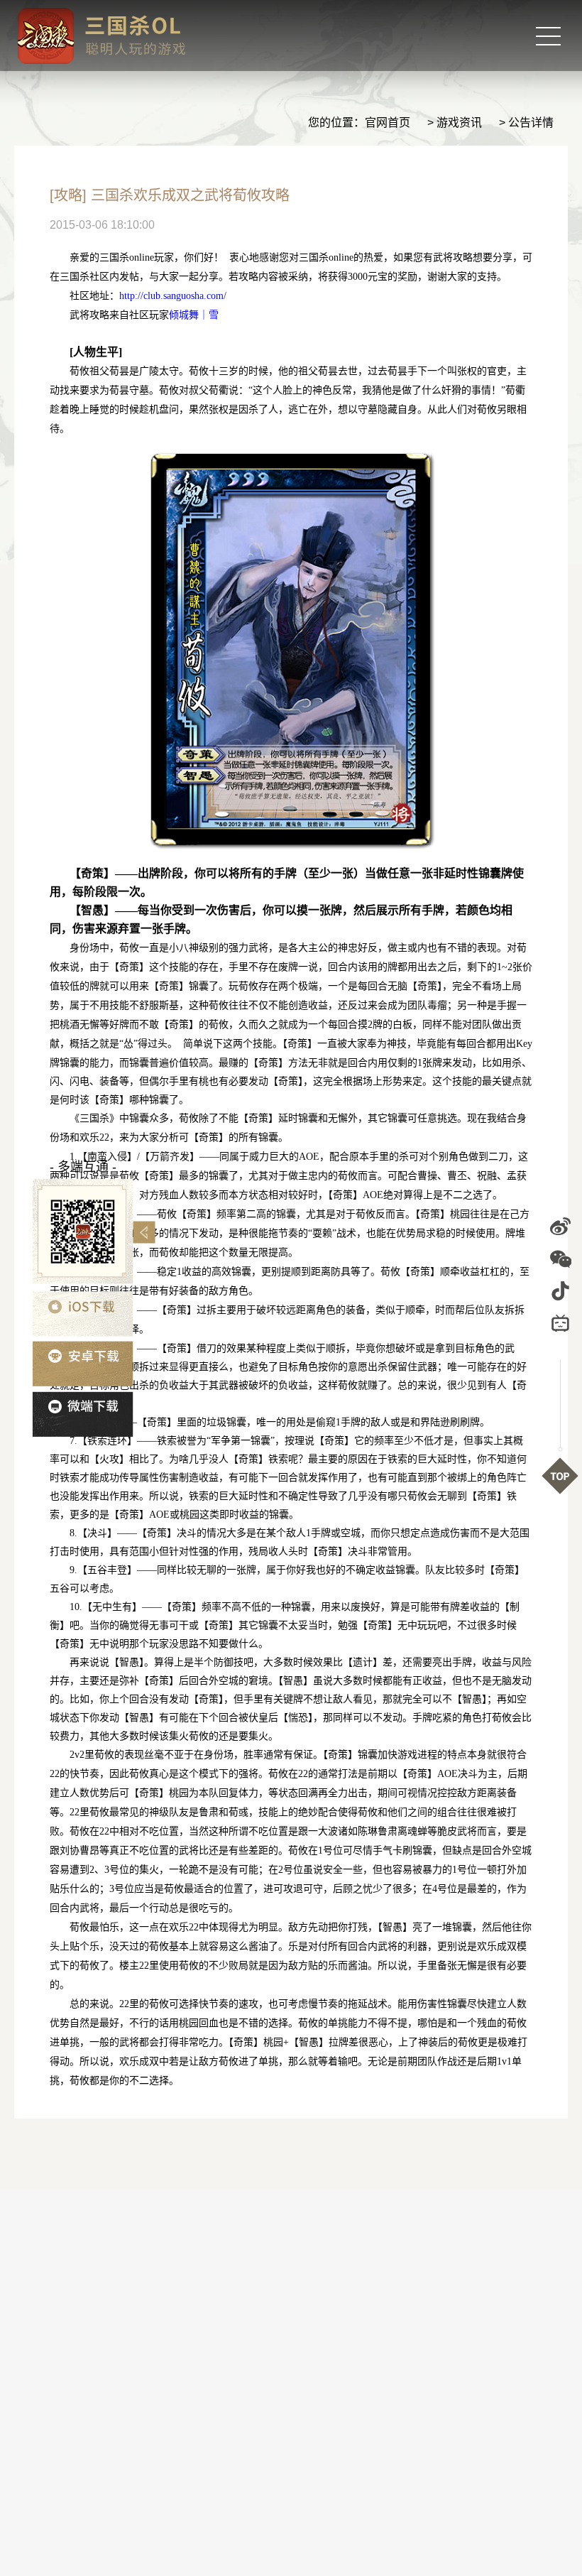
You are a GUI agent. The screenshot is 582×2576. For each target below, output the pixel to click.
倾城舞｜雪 (194, 315)
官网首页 (388, 123)
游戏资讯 (459, 123)
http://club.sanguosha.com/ (173, 296)
